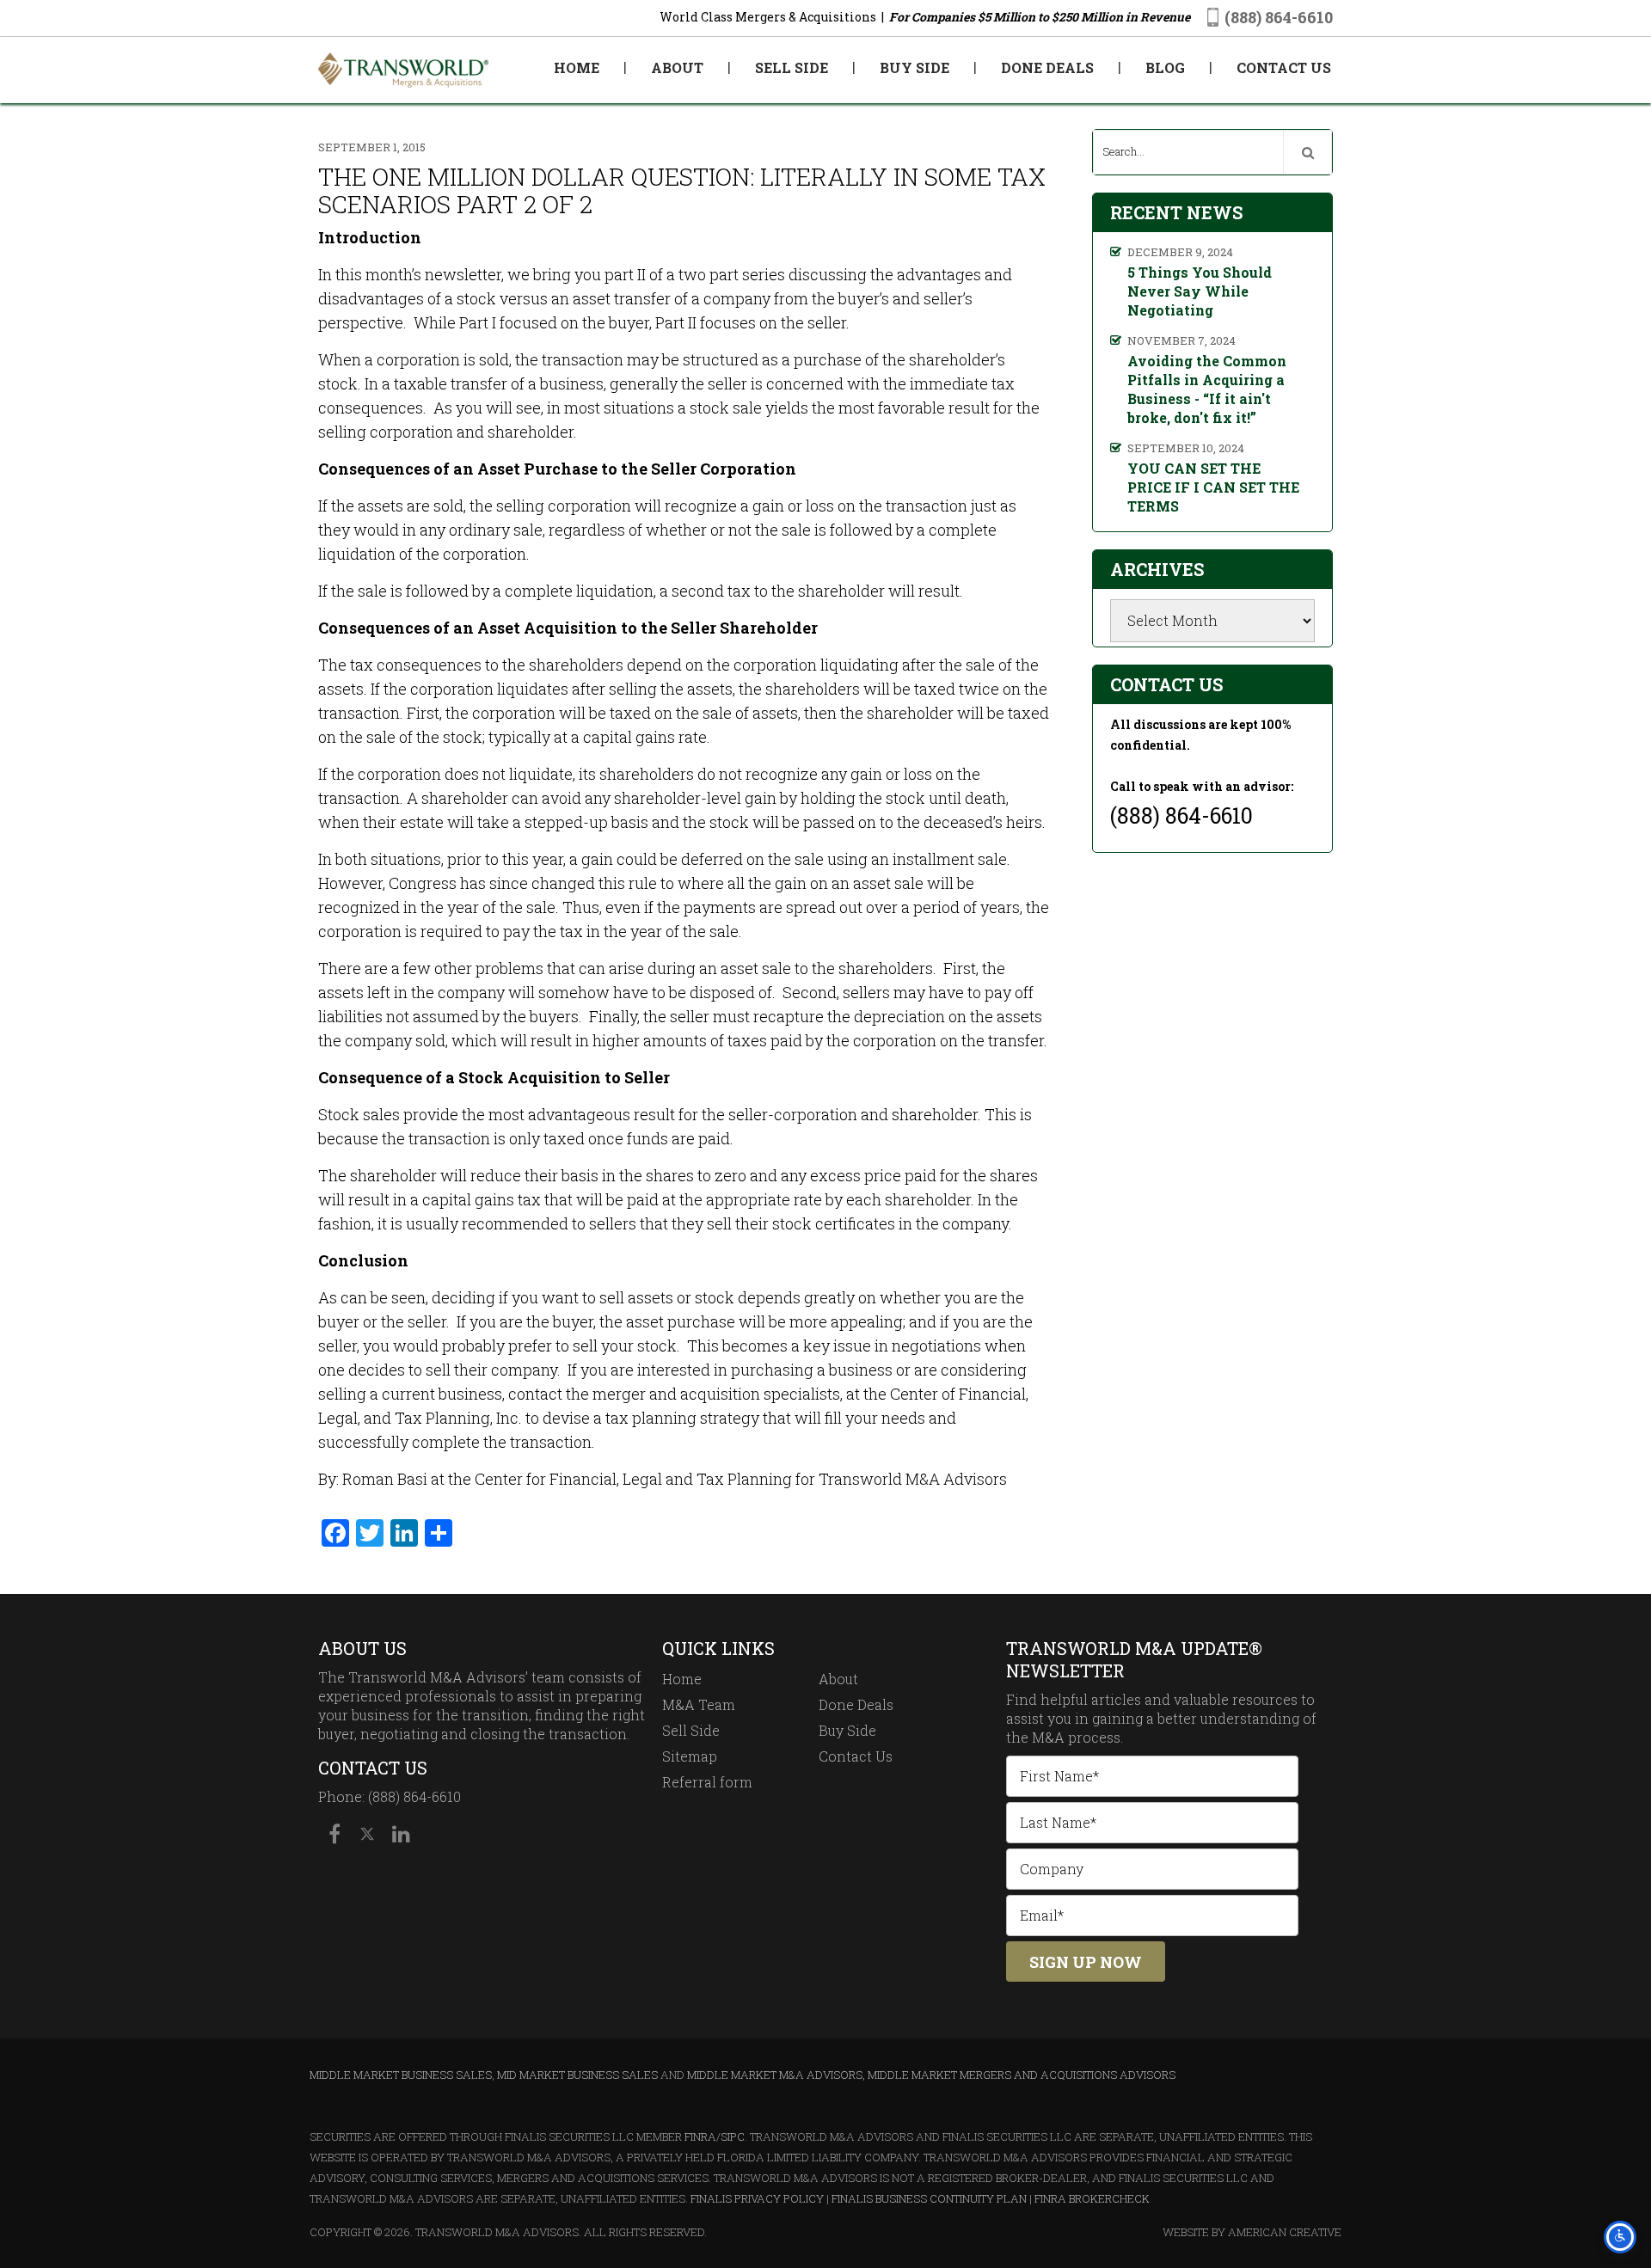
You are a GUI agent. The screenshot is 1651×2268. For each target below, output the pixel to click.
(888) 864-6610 (1279, 17)
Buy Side (847, 1730)
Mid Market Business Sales (577, 2075)
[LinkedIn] (400, 1834)
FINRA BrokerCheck (1092, 2198)
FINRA (700, 2136)
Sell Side (691, 1730)
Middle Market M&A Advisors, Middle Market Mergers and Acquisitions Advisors (931, 2075)
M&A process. (1077, 1737)
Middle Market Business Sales (401, 2075)
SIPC (733, 2136)
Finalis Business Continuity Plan (929, 2198)
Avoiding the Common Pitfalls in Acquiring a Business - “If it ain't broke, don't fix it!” (1207, 389)
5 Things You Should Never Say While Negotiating (1200, 291)
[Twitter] (367, 1834)
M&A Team (699, 1704)
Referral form (707, 1782)
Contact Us (856, 1756)
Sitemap (690, 1756)
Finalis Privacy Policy (757, 2198)
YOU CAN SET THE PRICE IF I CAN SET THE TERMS (1213, 487)
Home (682, 1679)
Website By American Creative (1252, 2232)
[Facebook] (334, 1834)
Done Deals (856, 1704)
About (838, 1679)
